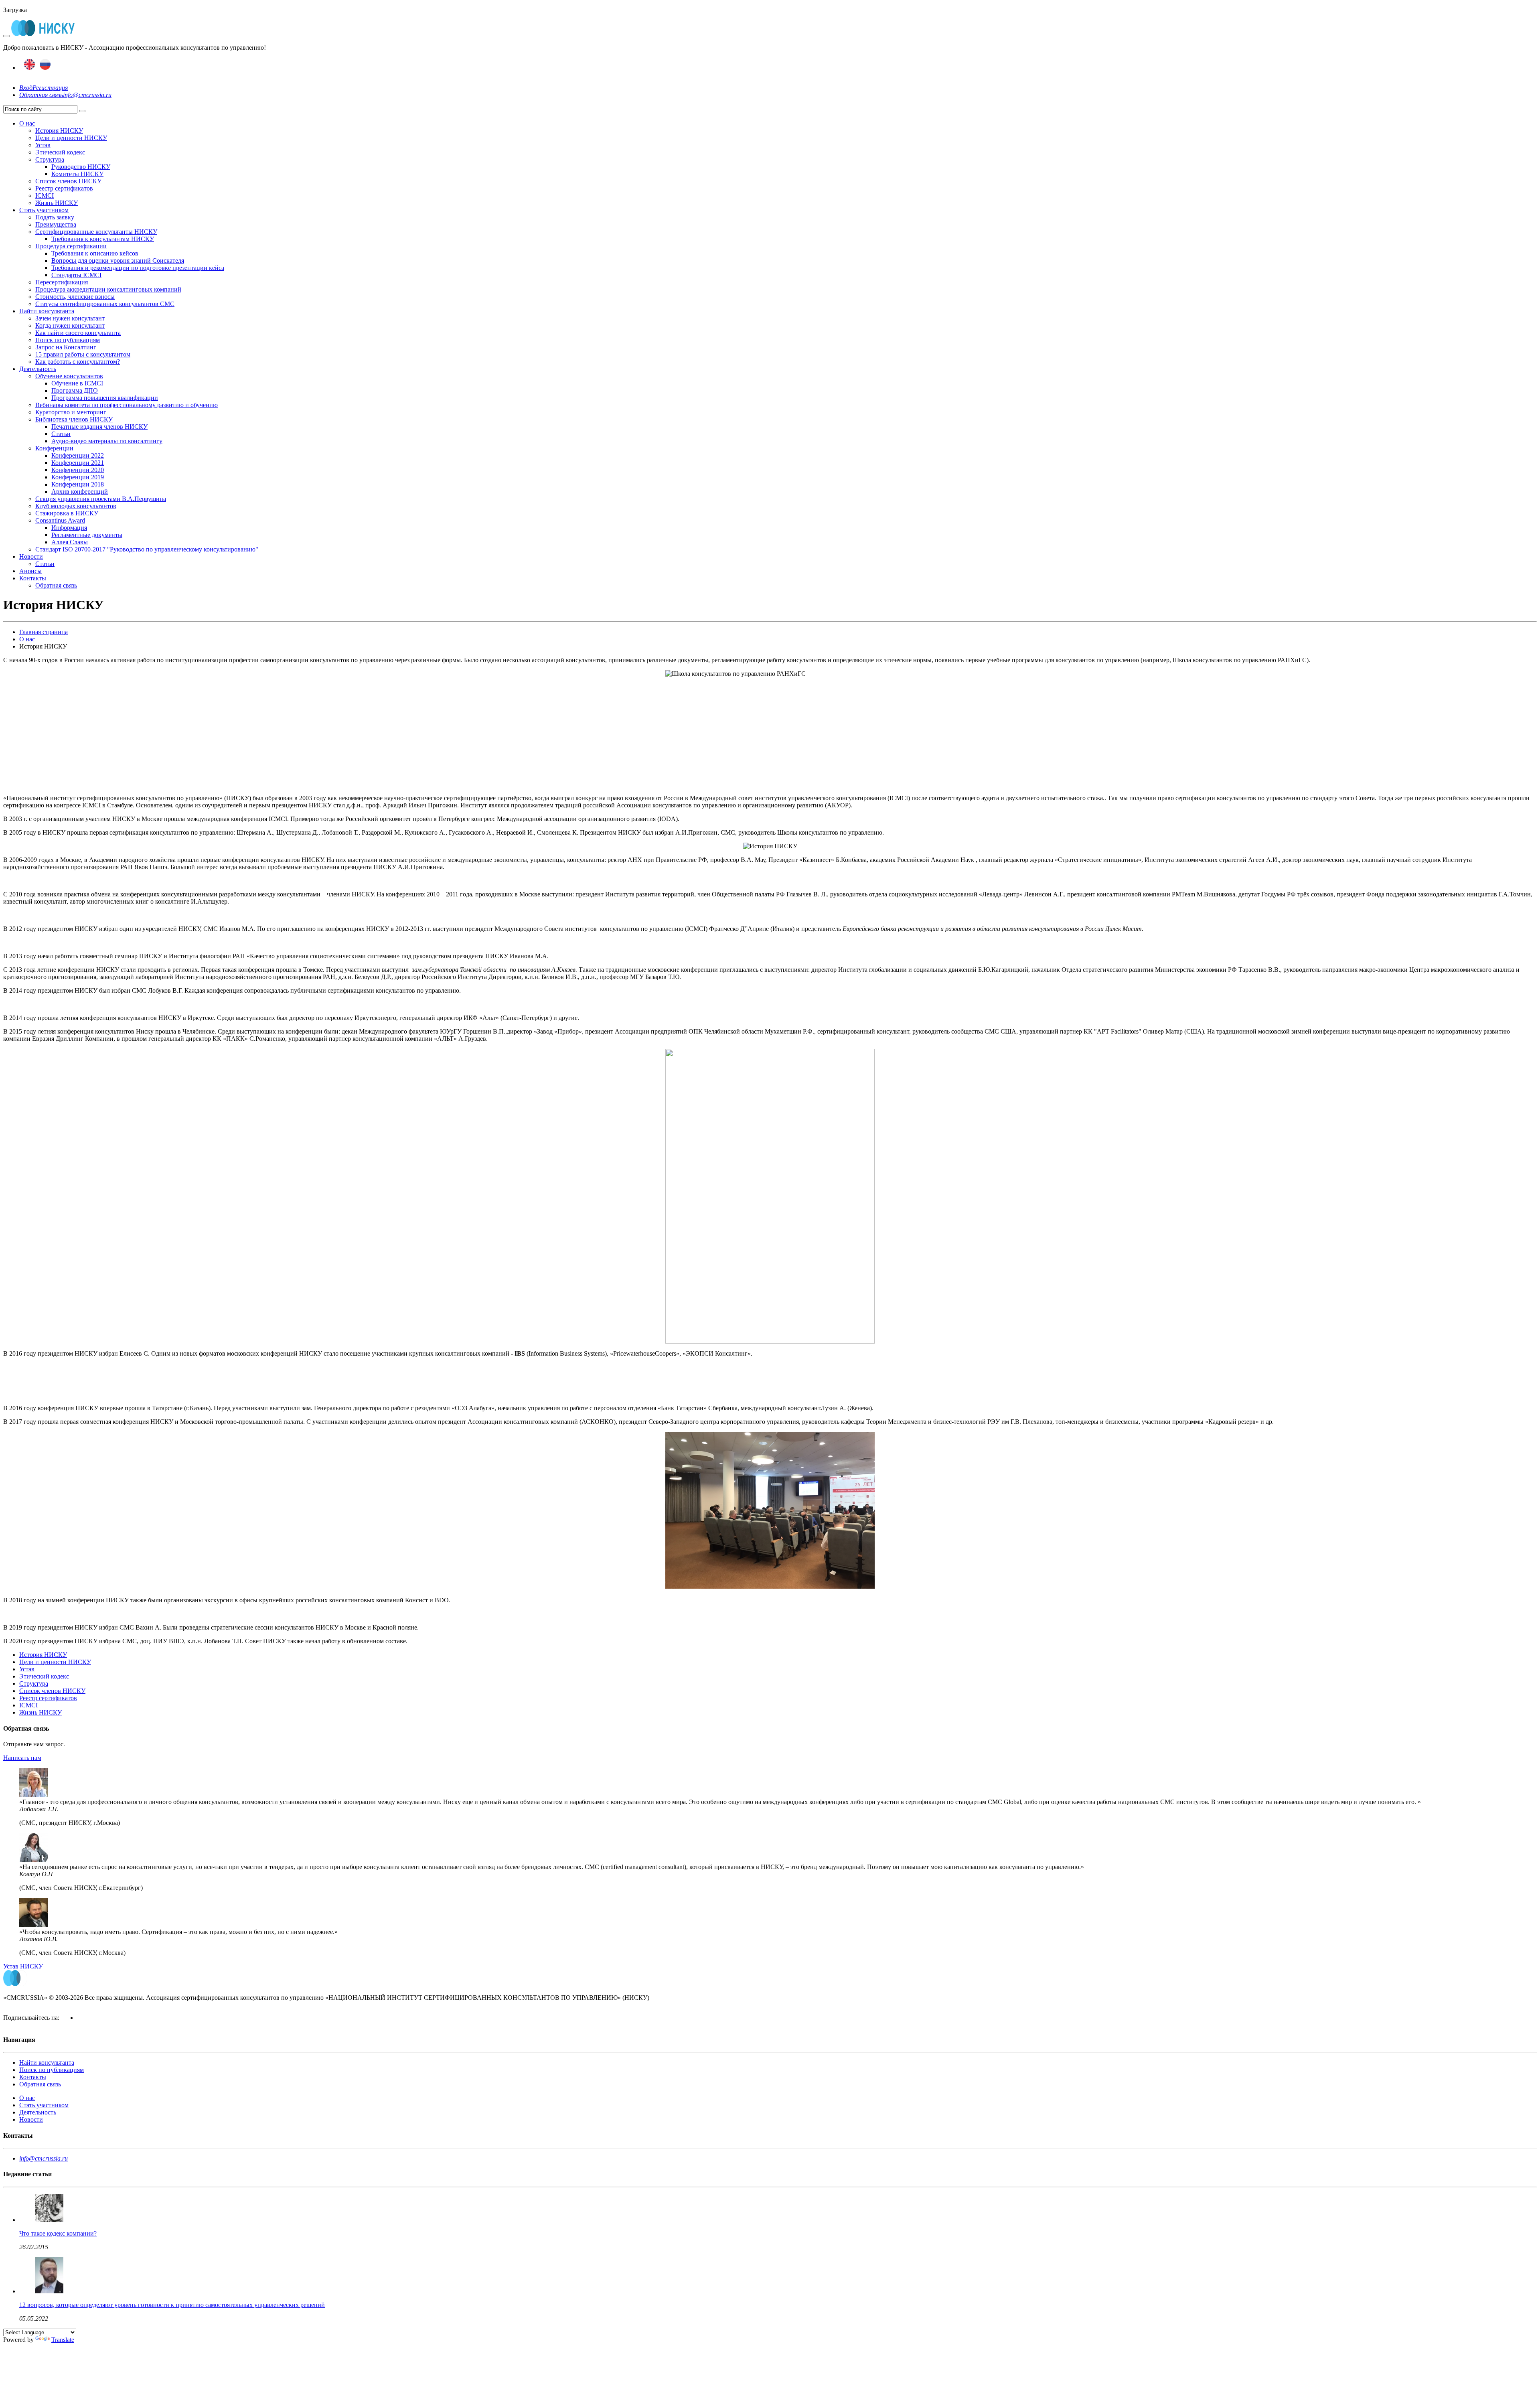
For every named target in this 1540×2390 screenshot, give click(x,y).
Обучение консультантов (69, 376)
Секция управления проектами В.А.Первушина (101, 499)
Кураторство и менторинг (71, 412)
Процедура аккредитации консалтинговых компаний (108, 289)
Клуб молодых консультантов (76, 506)
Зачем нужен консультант (70, 318)
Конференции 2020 (78, 470)
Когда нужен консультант (70, 325)
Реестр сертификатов (64, 188)
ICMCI (45, 196)
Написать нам (22, 1758)
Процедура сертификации (71, 246)
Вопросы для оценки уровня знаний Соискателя (118, 260)
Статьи (61, 434)
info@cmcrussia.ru (87, 95)
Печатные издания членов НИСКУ (99, 427)
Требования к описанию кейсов (95, 253)
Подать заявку (55, 217)
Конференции (54, 448)
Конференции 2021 (78, 463)
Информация (69, 528)
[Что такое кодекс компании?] (49, 2220)
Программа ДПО (75, 390)
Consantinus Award (60, 520)
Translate (63, 2340)
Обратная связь (41, 95)
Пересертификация (62, 282)
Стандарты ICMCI (76, 275)
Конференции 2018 (78, 484)
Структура (50, 159)
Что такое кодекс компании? (58, 2233)
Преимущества (56, 224)
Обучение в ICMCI (77, 383)
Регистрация (50, 88)
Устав (43, 145)
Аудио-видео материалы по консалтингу (107, 441)
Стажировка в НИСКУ (67, 513)
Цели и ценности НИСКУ (71, 138)
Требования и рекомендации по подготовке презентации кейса (138, 268)
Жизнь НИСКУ (57, 203)
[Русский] (45, 68)
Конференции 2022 (78, 455)
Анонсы (30, 571)
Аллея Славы (70, 542)
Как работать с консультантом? (78, 362)
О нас (27, 123)
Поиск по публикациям (68, 340)
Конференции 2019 (78, 477)
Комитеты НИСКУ (77, 174)
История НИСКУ (59, 131)
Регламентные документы (87, 535)
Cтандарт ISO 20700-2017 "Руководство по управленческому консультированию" (147, 549)
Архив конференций (80, 492)
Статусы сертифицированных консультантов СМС (105, 304)
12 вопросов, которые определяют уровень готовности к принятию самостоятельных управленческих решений (172, 2305)
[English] (29, 68)
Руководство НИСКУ (81, 167)
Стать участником (44, 210)
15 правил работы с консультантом (83, 354)
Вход (26, 88)
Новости (31, 556)
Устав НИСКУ (23, 1966)
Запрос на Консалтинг (66, 347)
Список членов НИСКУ (68, 181)
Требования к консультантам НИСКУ (103, 239)
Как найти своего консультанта (78, 333)
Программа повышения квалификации (105, 398)
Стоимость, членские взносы (75, 297)
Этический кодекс (60, 152)
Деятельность (38, 369)
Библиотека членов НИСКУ (74, 419)
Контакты (33, 578)
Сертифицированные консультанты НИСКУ (96, 232)
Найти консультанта (47, 311)
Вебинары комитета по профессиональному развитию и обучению (127, 405)
